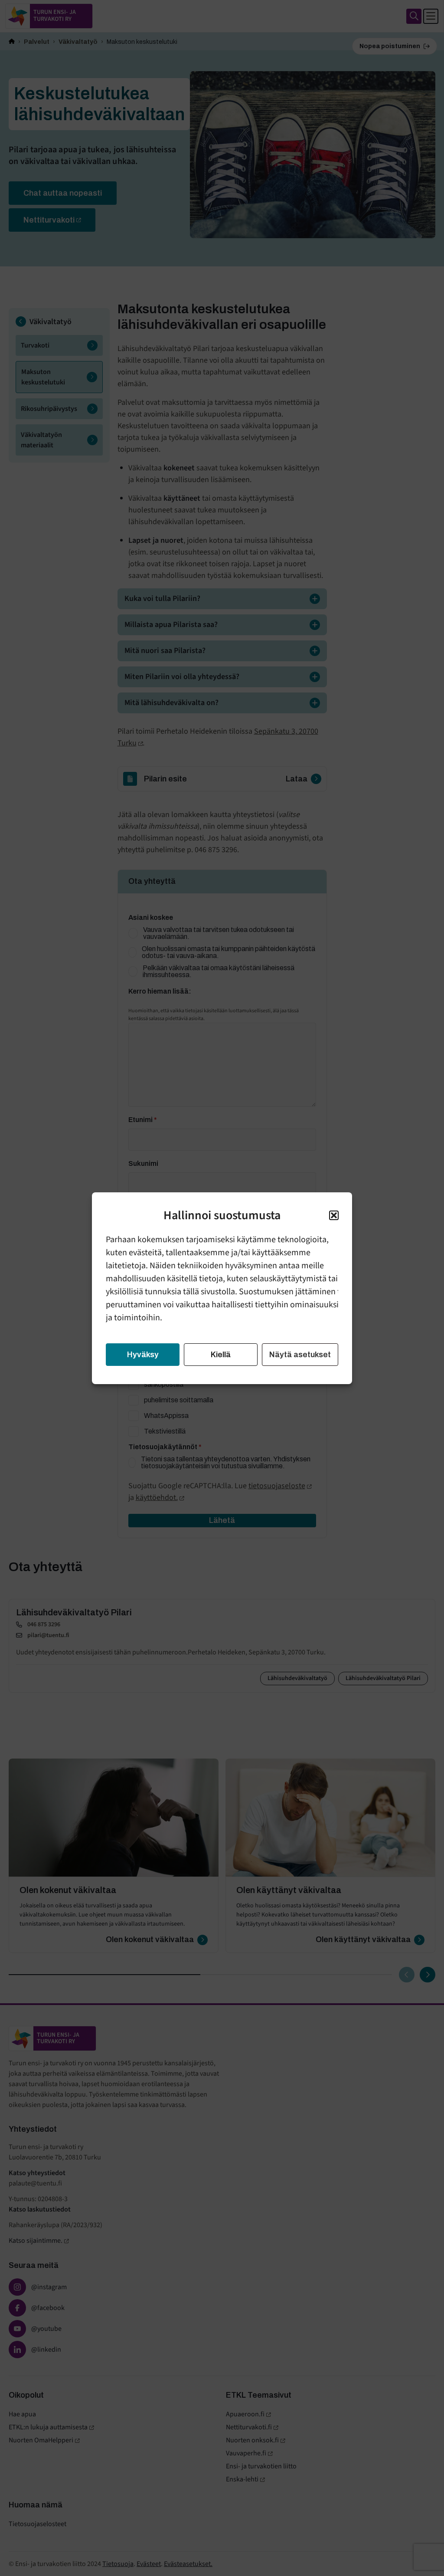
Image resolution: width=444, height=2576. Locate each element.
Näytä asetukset (300, 1355)
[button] (334, 1215)
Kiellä (221, 1355)
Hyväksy (143, 1355)
